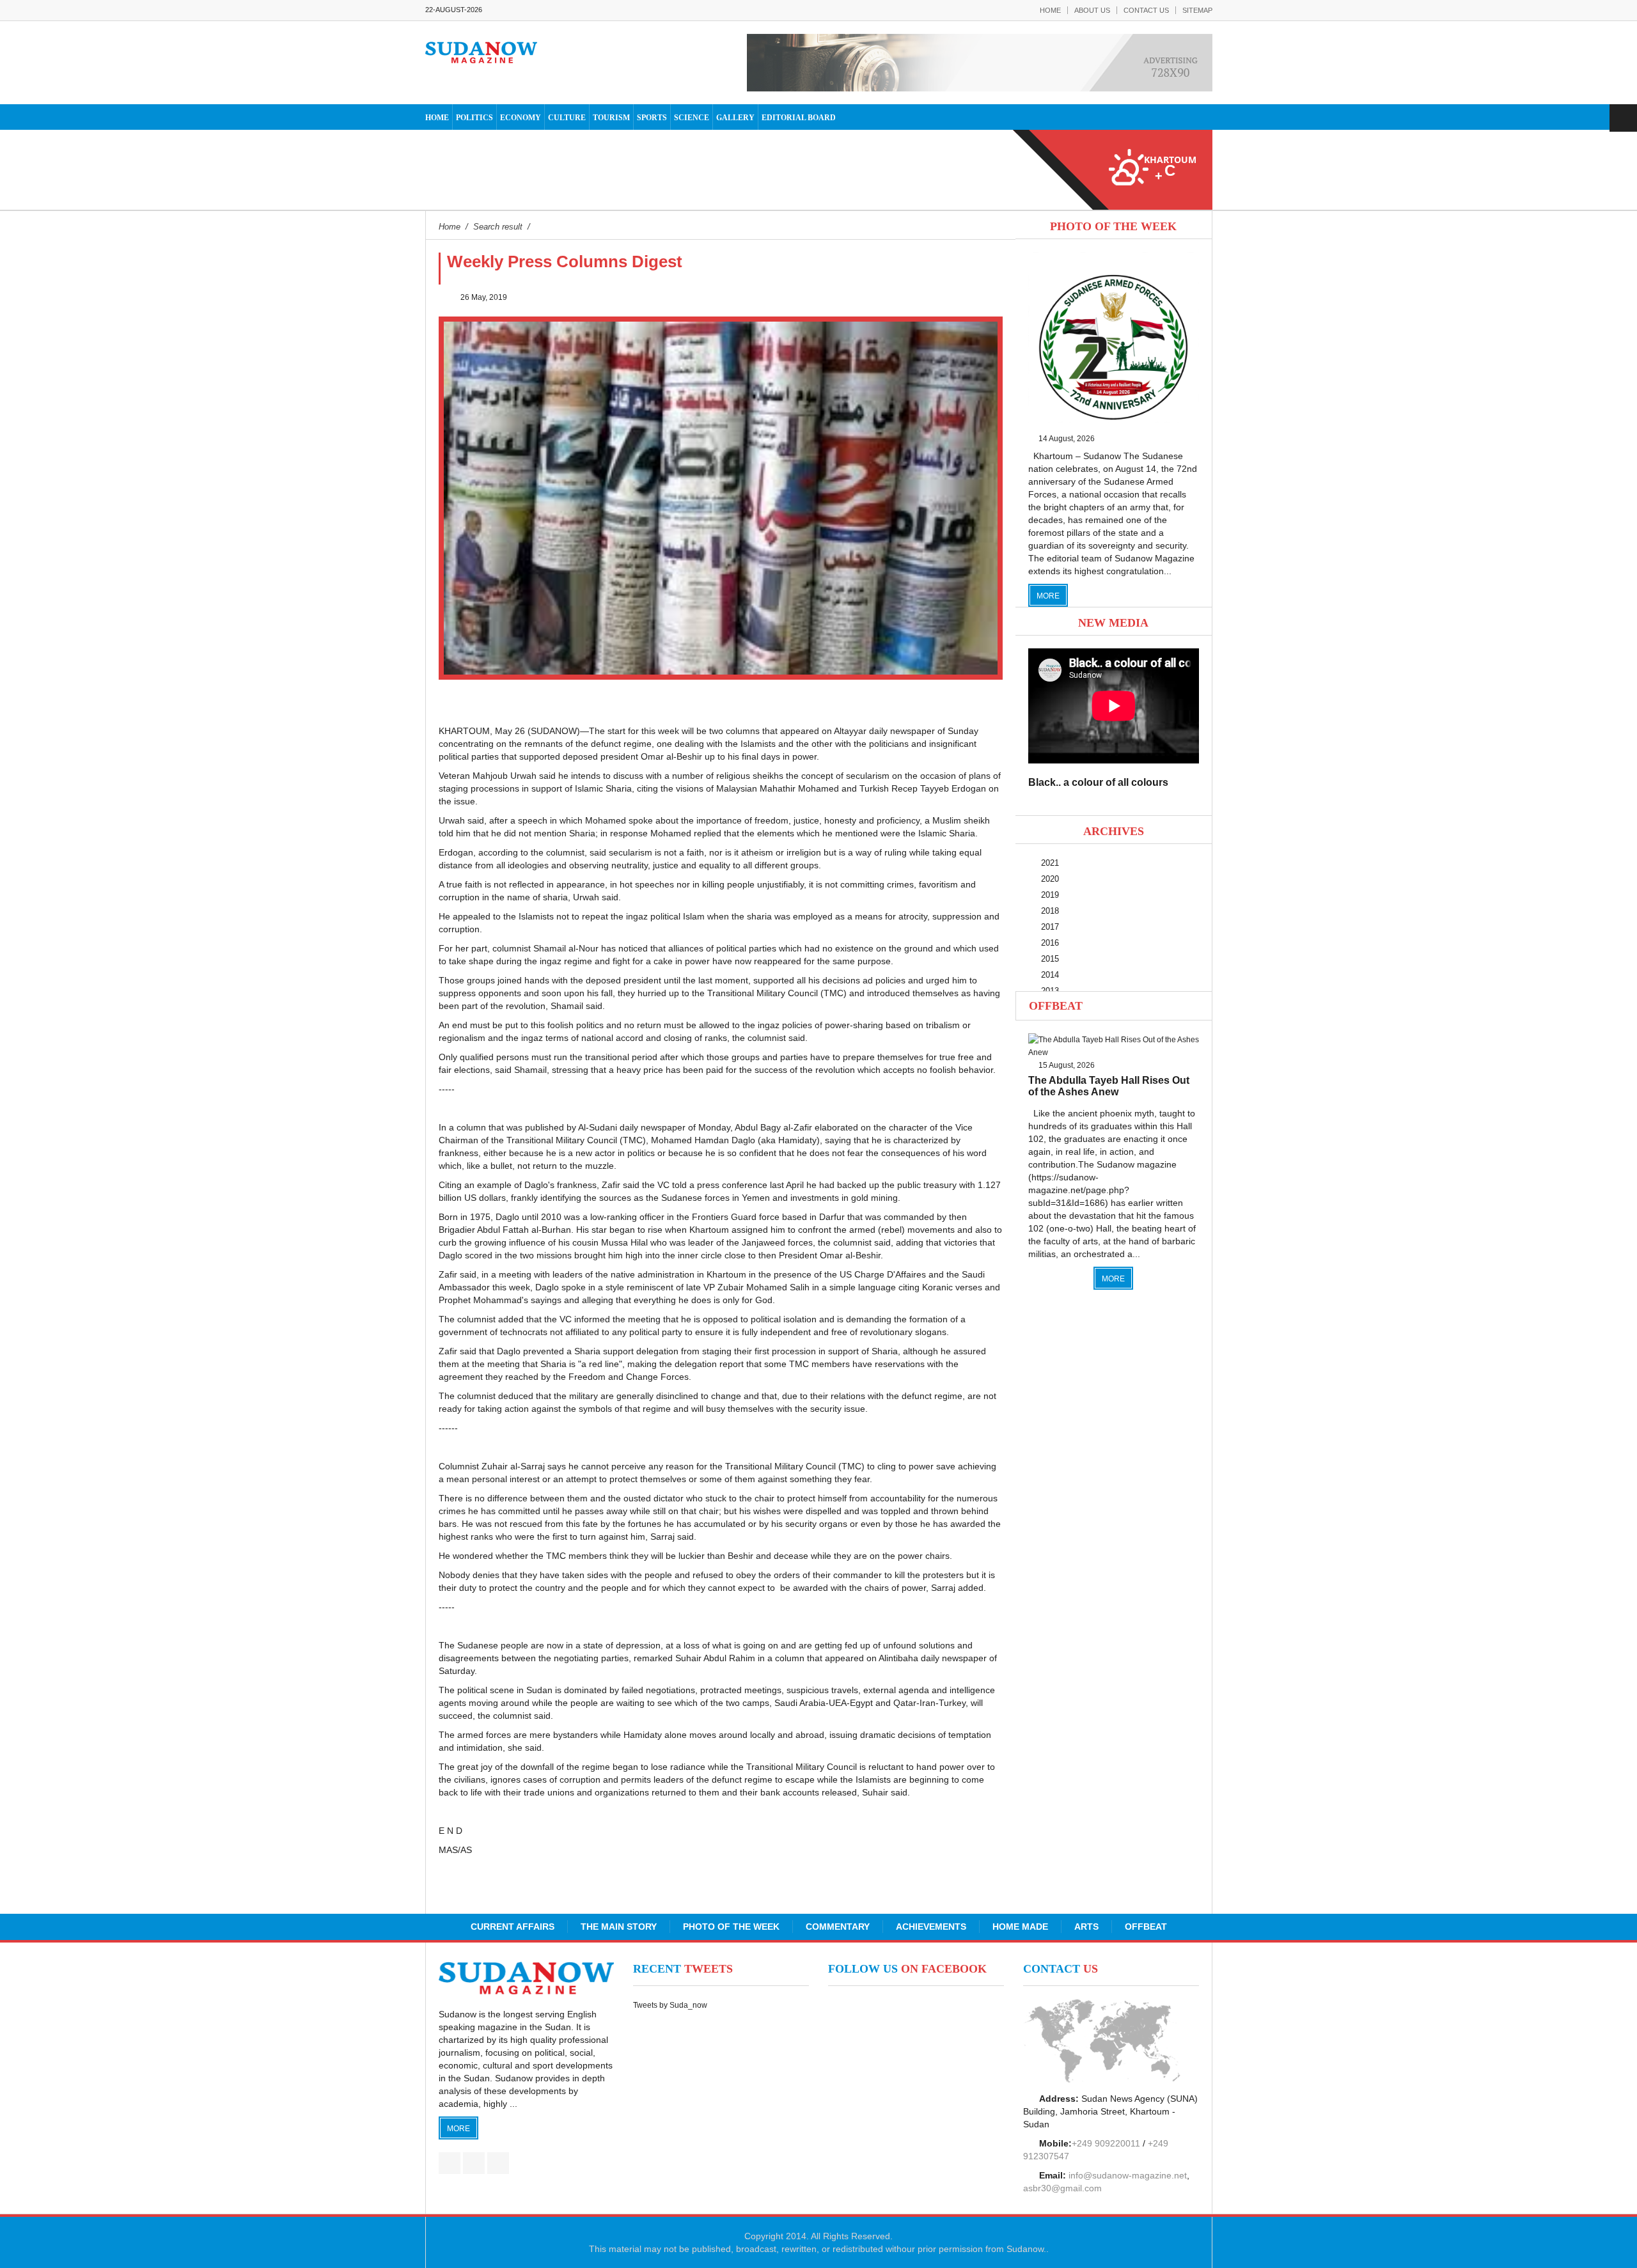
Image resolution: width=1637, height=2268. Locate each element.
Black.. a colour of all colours (1098, 782)
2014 (1050, 975)
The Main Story (619, 1927)
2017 (1050, 927)
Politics (474, 118)
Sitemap (1197, 10)
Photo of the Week (731, 1927)
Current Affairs (513, 1927)
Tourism (611, 118)
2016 (1050, 943)
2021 (1050, 863)
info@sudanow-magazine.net (1128, 2175)
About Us (1092, 10)
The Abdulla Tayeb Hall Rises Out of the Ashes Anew (1109, 1086)
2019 (1050, 895)
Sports (652, 118)
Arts (1086, 1927)
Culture (567, 118)
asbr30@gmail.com (1062, 2188)
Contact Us (1146, 10)
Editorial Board (799, 118)
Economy (521, 118)
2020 (1050, 879)
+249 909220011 (1106, 2143)
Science (692, 118)
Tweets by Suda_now (670, 2005)
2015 (1050, 959)
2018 (1050, 911)
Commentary (838, 1927)
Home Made (1020, 1927)
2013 (1050, 991)
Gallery (735, 118)
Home (1050, 10)
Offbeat (1056, 1006)
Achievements (931, 1927)
